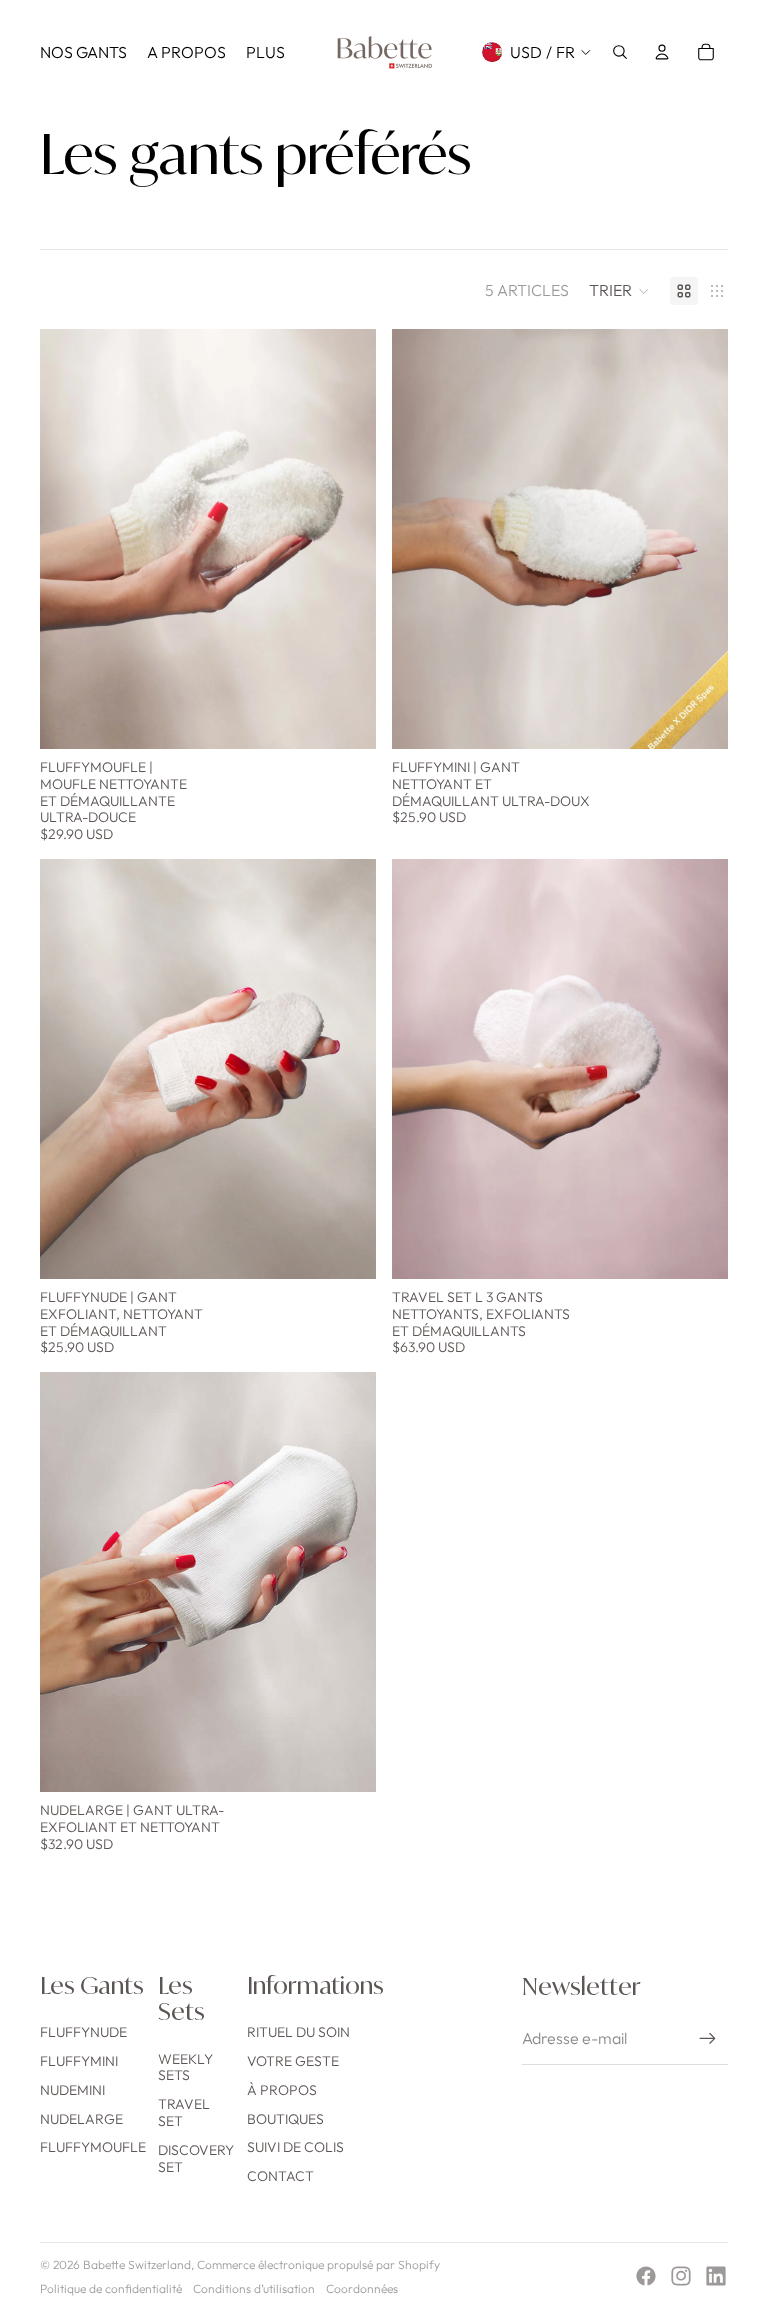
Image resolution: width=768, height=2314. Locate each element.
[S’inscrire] (708, 2039)
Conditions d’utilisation (254, 2288)
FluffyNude (83, 2032)
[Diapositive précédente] (70, 539)
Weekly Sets (185, 2067)
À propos (282, 2090)
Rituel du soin (298, 2032)
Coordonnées (362, 2288)
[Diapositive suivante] (346, 539)
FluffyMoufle (93, 2147)
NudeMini (72, 2090)
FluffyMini (79, 2061)
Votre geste (293, 2061)
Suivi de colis (295, 2147)
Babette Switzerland (137, 2264)
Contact (280, 2176)
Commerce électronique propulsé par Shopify (318, 2264)
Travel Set (184, 2112)
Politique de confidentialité (111, 2288)
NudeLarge (81, 2119)
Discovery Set (196, 2158)
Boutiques (285, 2119)
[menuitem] (83, 52)
